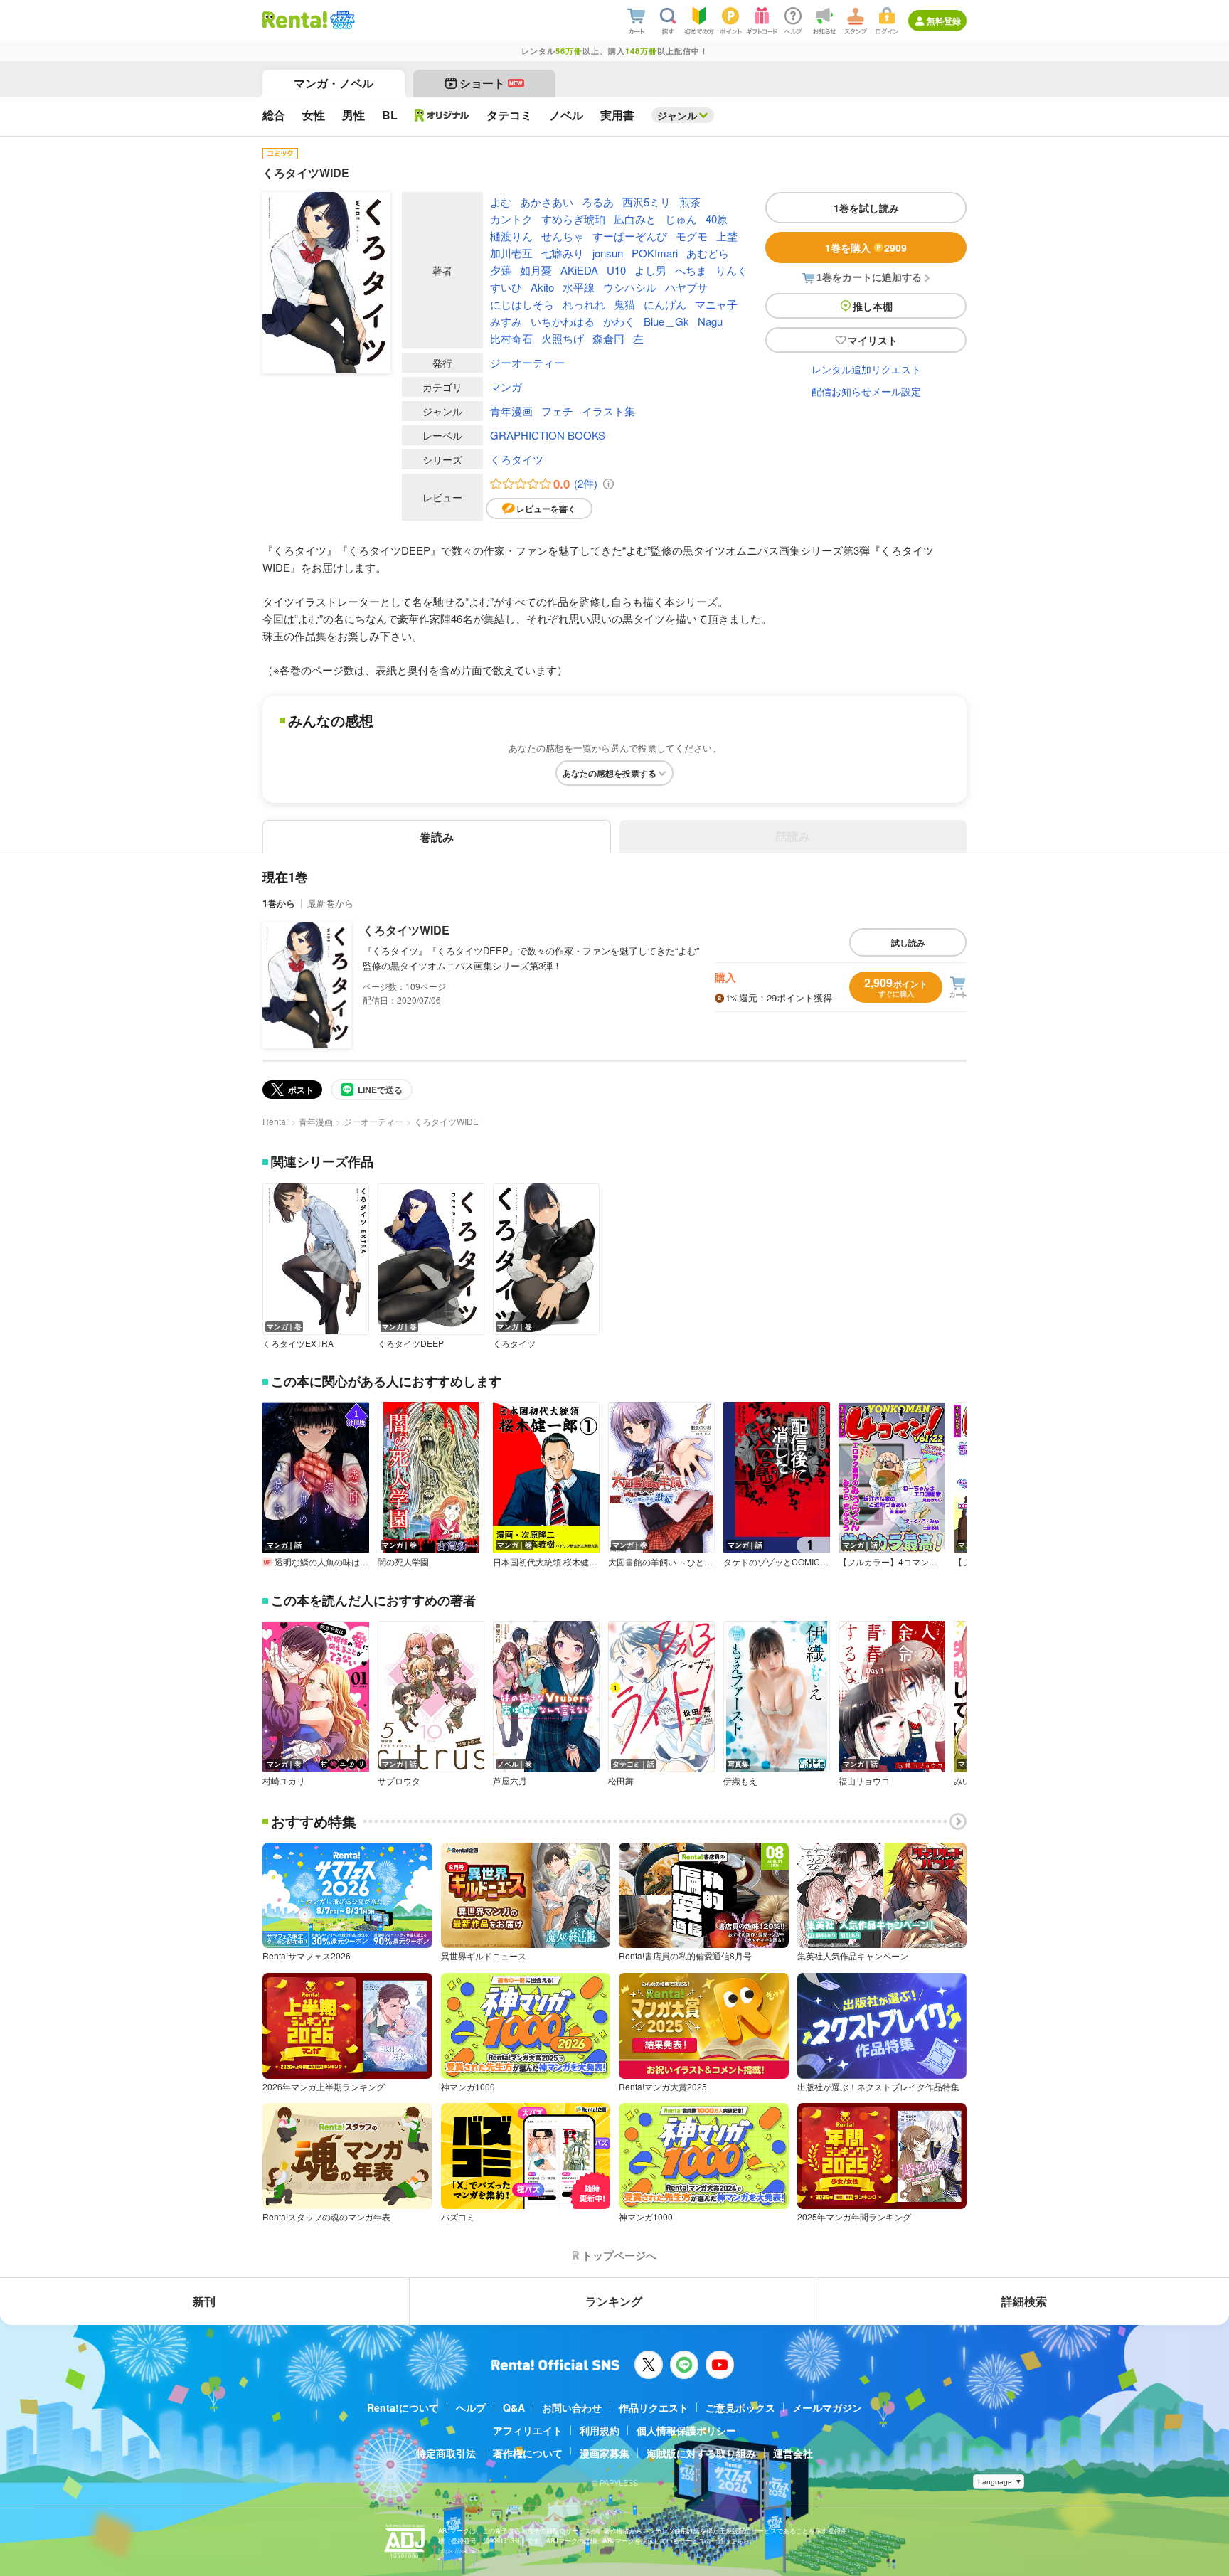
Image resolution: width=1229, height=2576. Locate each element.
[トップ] (295, 20)
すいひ (506, 287)
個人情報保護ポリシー (686, 2430)
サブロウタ (399, 1781)
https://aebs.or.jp (463, 2551)
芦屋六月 (510, 1781)
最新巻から (330, 903)
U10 (616, 270)
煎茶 (690, 202)
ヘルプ (471, 2407)
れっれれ (584, 304)
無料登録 (944, 21)
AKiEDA (579, 270)
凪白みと (635, 219)
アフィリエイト (528, 2430)
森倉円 (608, 338)
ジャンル (677, 115)
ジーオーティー (527, 362)
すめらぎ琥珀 (573, 219)
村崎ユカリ (284, 1781)
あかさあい (547, 202)
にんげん (665, 304)
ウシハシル (630, 287)
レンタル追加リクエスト (866, 369)
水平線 (579, 287)
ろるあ (598, 202)
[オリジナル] (442, 115)
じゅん (681, 219)
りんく (731, 270)
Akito (542, 287)
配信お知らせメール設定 (866, 391)
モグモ (692, 236)
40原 (717, 219)
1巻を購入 (866, 248)
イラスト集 (608, 411)
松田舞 (621, 1781)
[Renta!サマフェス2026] (341, 20)
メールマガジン (827, 2407)
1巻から (279, 903)
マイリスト (873, 340)
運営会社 (793, 2453)
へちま (691, 270)
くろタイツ (517, 459)
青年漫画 (511, 411)
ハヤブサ (686, 287)
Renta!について (403, 2407)
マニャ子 (716, 304)
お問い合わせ (572, 2407)
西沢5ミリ (647, 202)
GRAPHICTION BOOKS (548, 435)
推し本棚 (873, 306)
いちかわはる (563, 321)
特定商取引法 (446, 2453)
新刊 (204, 2301)
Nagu (710, 321)
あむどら (708, 253)
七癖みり (563, 253)
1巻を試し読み (866, 208)
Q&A (514, 2407)
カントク (511, 219)
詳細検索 (1024, 2301)
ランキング (614, 2301)
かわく (619, 321)
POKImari (655, 253)
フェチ (557, 411)
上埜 (727, 236)
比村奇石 (511, 338)
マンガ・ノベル (334, 83)
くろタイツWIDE (406, 930)
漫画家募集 (605, 2453)
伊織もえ (740, 1781)
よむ (501, 202)
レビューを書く (546, 509)
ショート (491, 83)
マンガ (506, 387)
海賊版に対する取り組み (701, 2453)
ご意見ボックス (740, 2407)
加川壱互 (511, 253)
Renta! (275, 1121)
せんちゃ (563, 236)
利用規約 (600, 2430)
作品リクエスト (654, 2407)
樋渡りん (511, 236)
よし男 (650, 270)
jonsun (608, 253)
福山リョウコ (864, 1781)
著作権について (528, 2453)
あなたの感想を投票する (610, 773)
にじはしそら (522, 304)
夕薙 (501, 270)
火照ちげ (563, 338)
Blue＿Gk (666, 321)
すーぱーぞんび (630, 236)
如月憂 (536, 270)
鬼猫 (624, 304)
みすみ (506, 321)
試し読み (908, 942)
